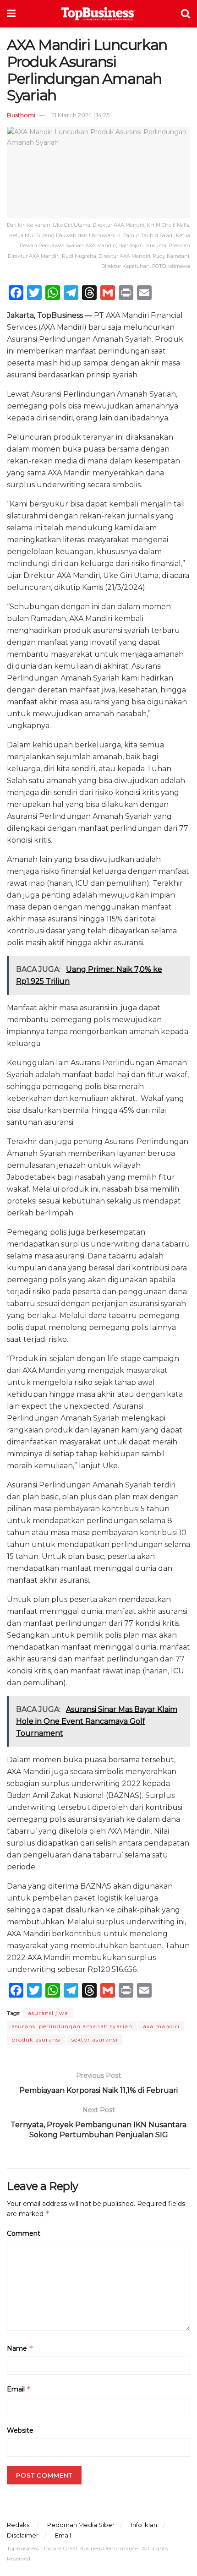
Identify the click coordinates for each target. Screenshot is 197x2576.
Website (20, 2430)
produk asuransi (36, 2040)
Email (19, 2389)
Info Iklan (144, 2525)
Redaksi (19, 2525)
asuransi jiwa (48, 2013)
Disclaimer (23, 2535)
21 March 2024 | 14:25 (80, 115)
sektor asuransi (95, 2040)
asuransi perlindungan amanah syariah (72, 2026)
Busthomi (21, 115)
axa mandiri (161, 2026)
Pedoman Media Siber (81, 2525)
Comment (24, 2233)
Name (20, 2348)
